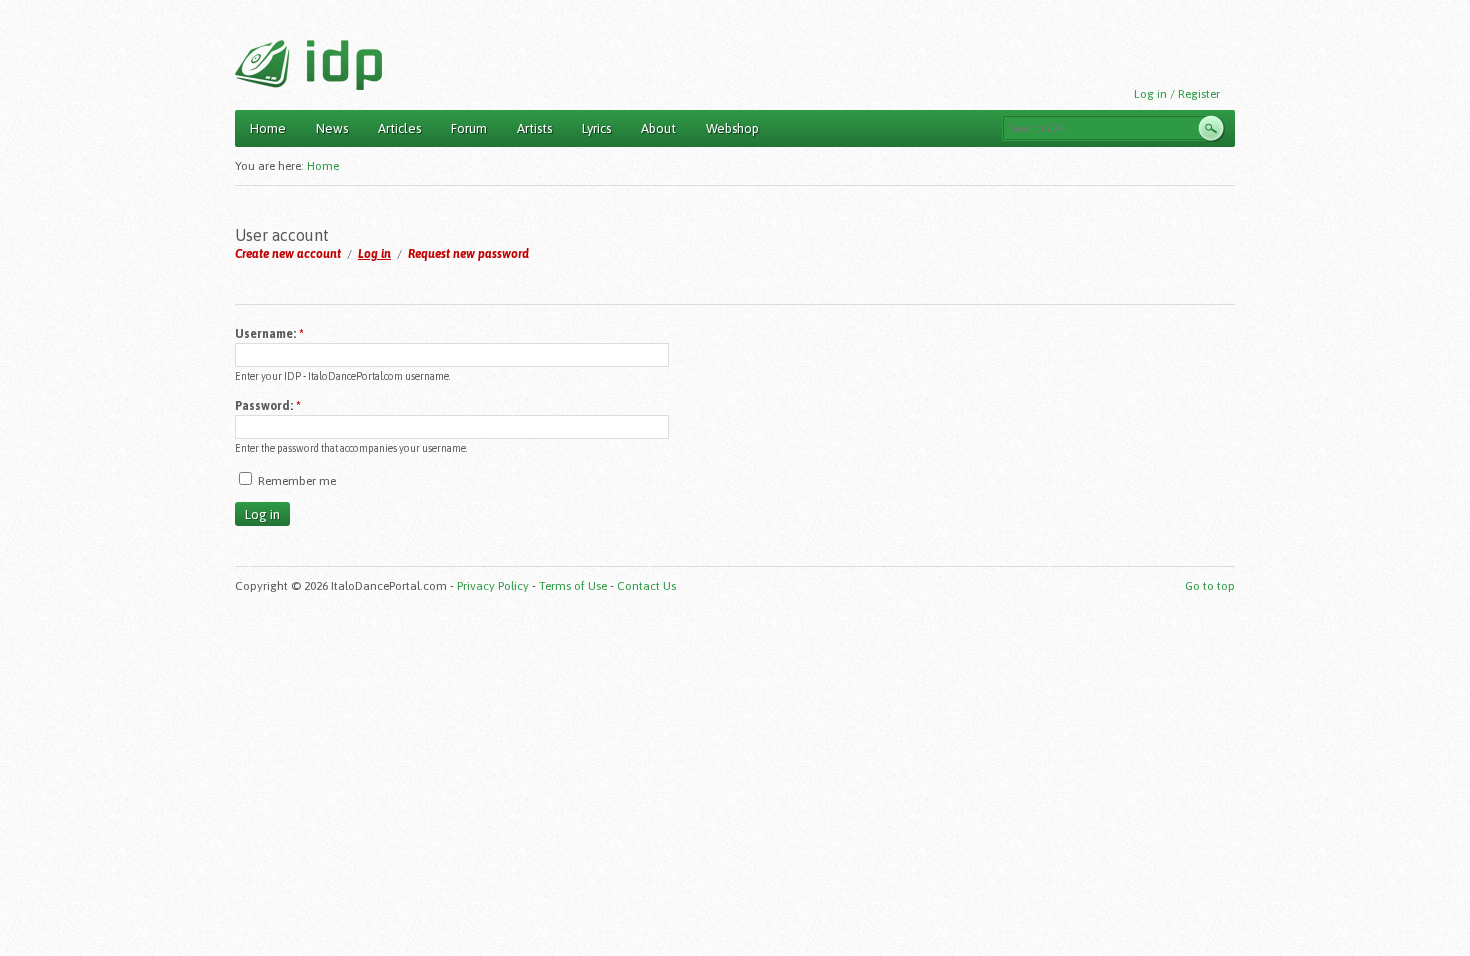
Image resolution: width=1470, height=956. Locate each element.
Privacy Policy (493, 586)
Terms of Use (573, 586)
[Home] (308, 65)
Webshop (732, 128)
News (332, 128)
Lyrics (596, 128)
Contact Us (646, 586)
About (658, 128)
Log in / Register (1177, 94)
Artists (534, 128)
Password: (268, 406)
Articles (399, 128)
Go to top (1210, 586)
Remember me (295, 481)
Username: (269, 334)
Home (268, 128)
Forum (469, 128)
